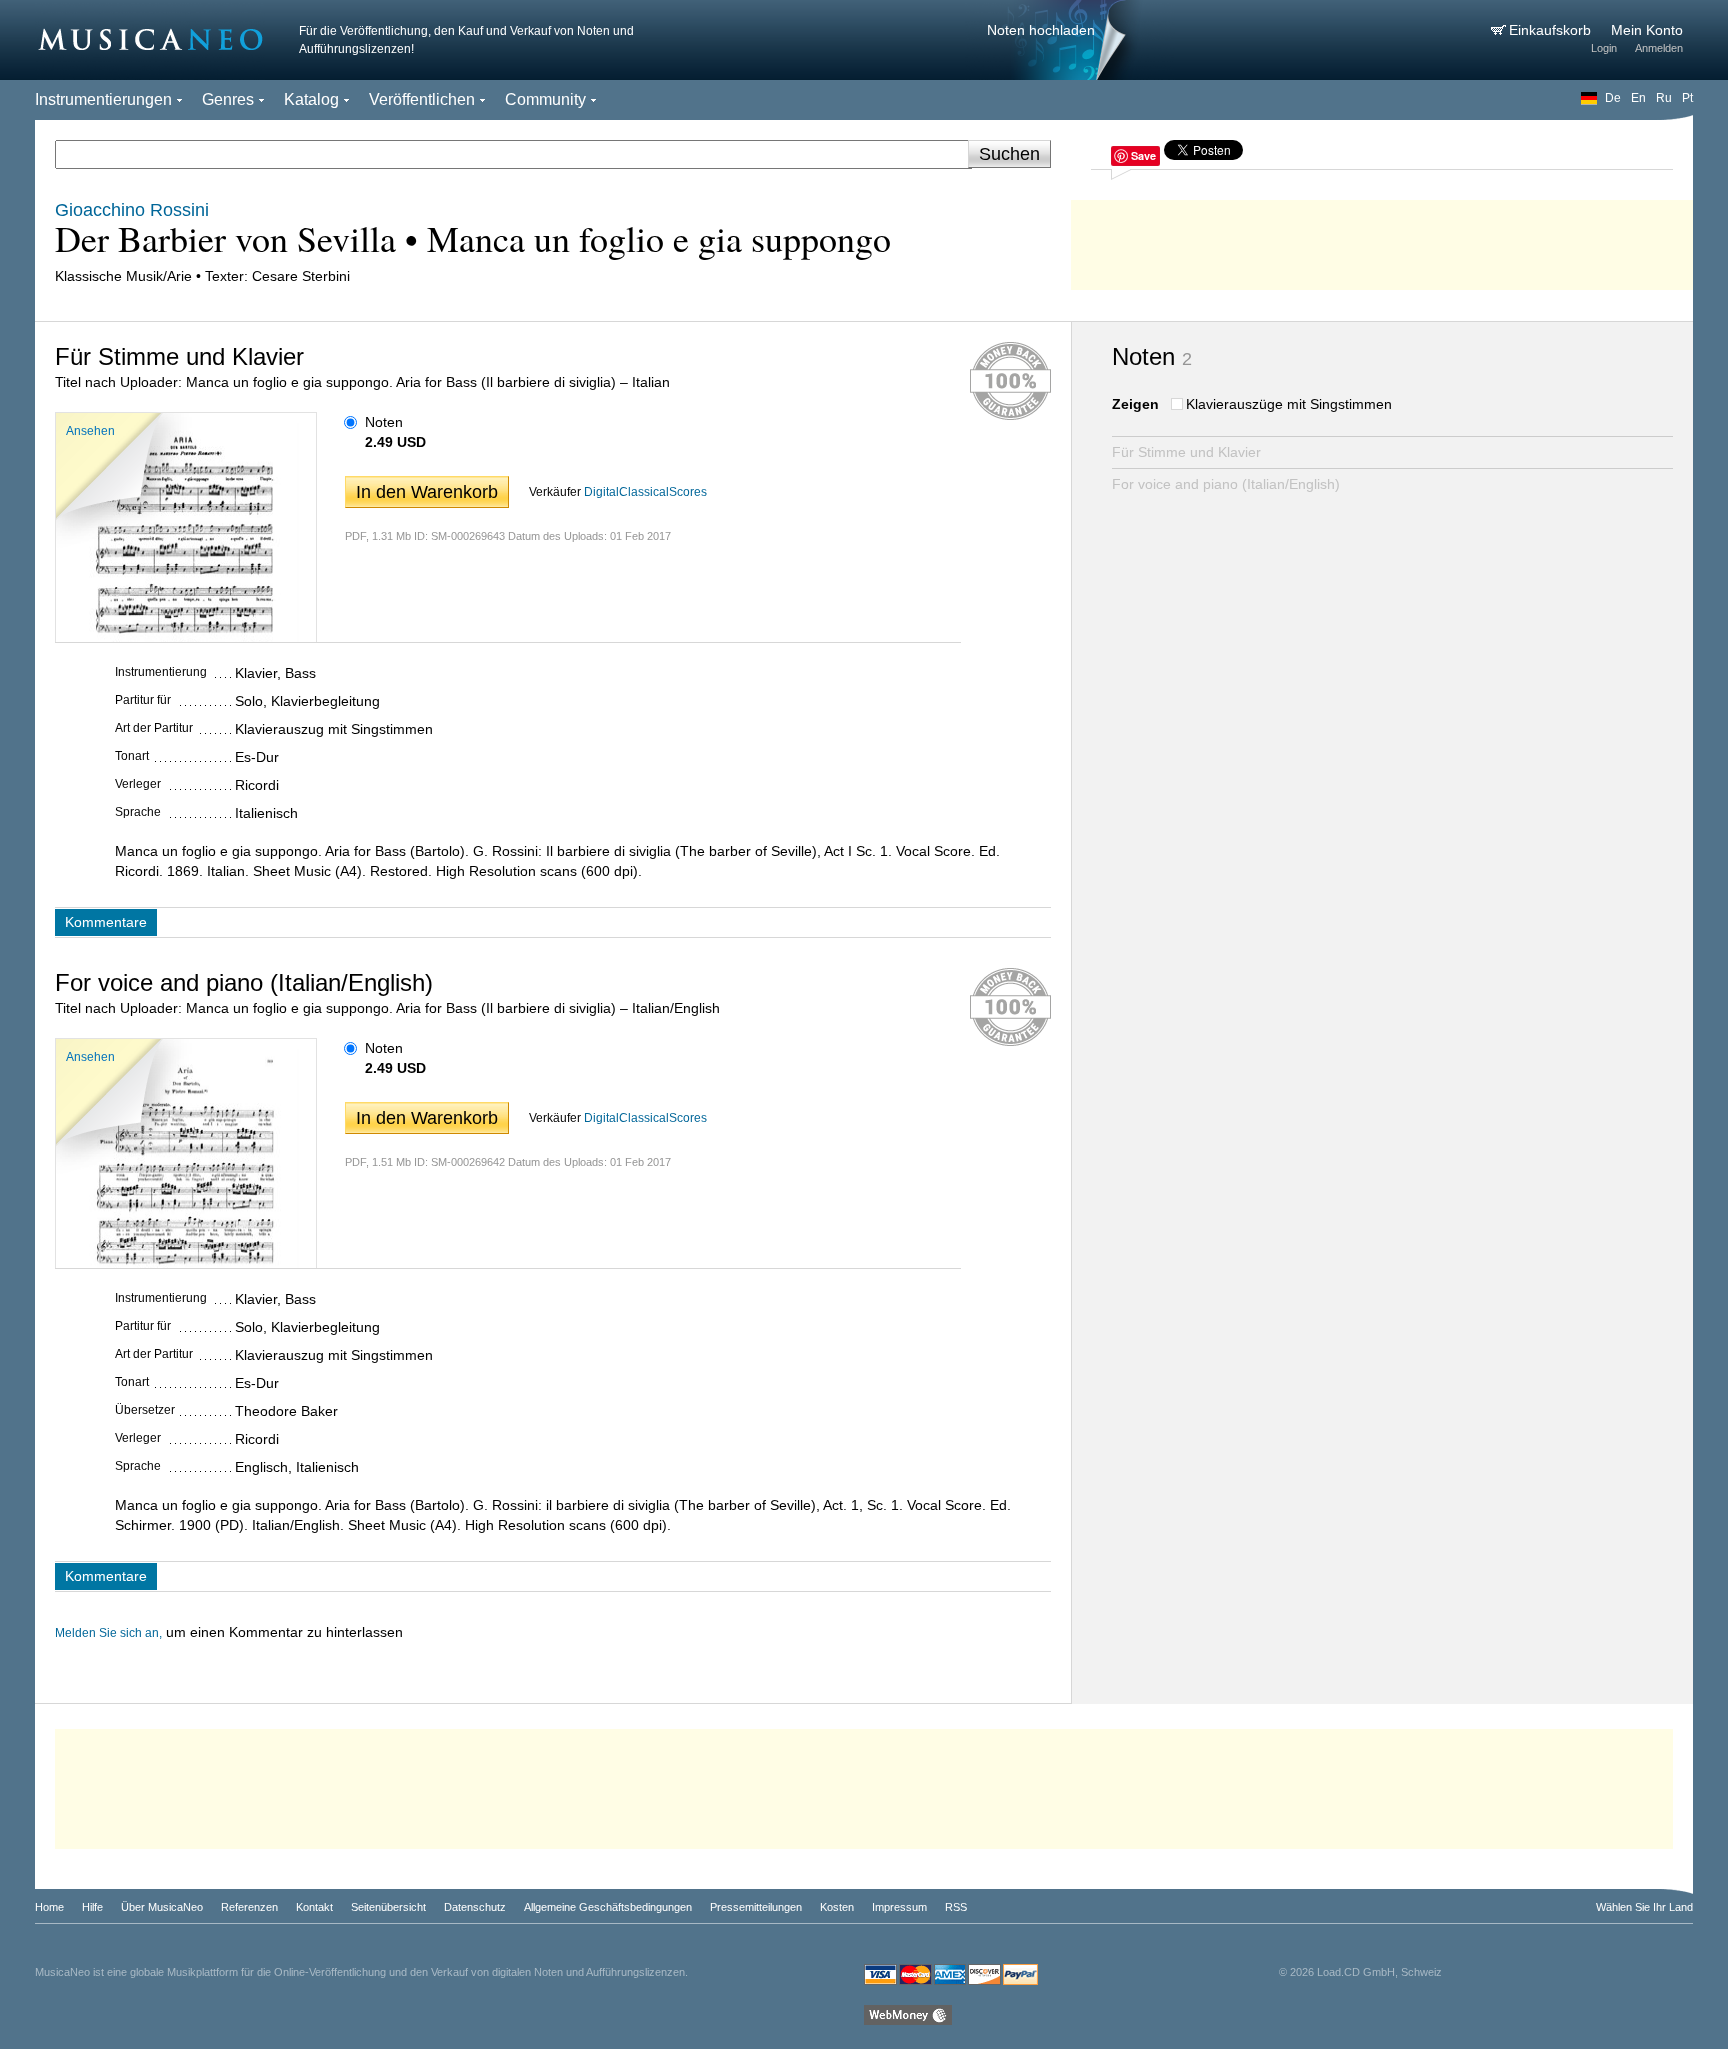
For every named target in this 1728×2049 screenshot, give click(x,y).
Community (545, 99)
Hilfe (92, 1907)
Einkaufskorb (1552, 30)
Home (49, 1907)
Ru (1664, 98)
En (1638, 98)
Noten (384, 422)
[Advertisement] (1382, 240)
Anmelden (1659, 48)
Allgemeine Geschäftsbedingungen (608, 1907)
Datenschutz (475, 1907)
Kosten (837, 1907)
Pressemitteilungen (756, 1907)
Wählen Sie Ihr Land (1644, 1907)
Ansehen (90, 431)
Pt (1687, 98)
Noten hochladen (1041, 30)
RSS (956, 1907)
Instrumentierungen (103, 99)
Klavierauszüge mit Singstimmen (1289, 404)
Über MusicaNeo (162, 1907)
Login (1604, 48)
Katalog (311, 99)
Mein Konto (1647, 30)
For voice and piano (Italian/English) (1226, 484)
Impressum (899, 1907)
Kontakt (314, 1907)
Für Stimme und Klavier (1186, 452)
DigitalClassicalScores (645, 492)
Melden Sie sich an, (108, 1633)
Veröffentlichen (422, 99)
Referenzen (249, 1907)
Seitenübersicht (388, 1907)
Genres (228, 99)
